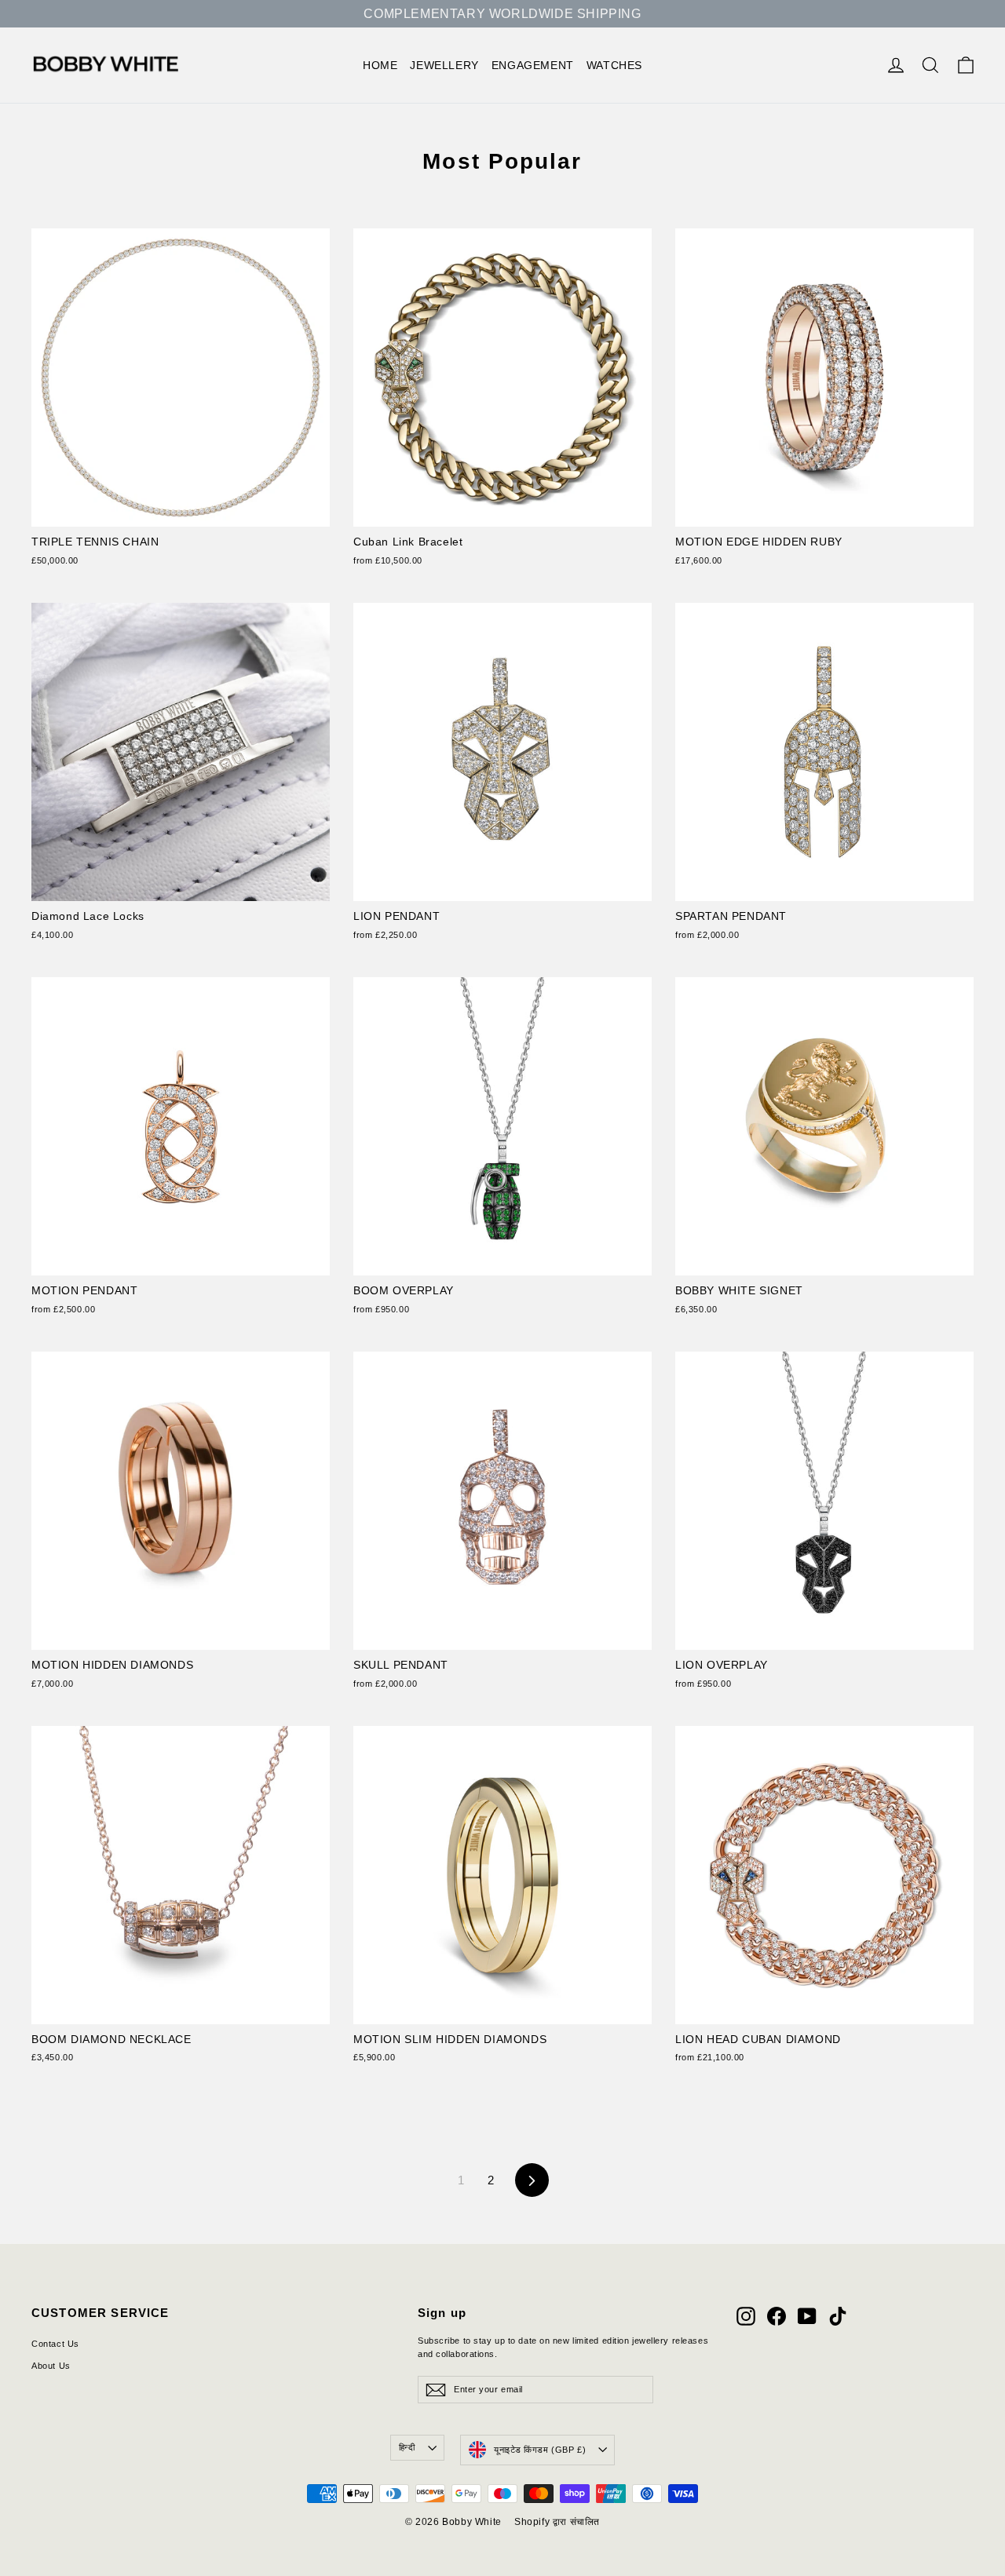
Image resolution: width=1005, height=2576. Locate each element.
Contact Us (55, 2344)
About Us (51, 2366)
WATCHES (614, 65)
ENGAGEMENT (533, 65)
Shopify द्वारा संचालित (557, 2522)
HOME (380, 65)
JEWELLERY (444, 65)
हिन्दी (407, 2447)
